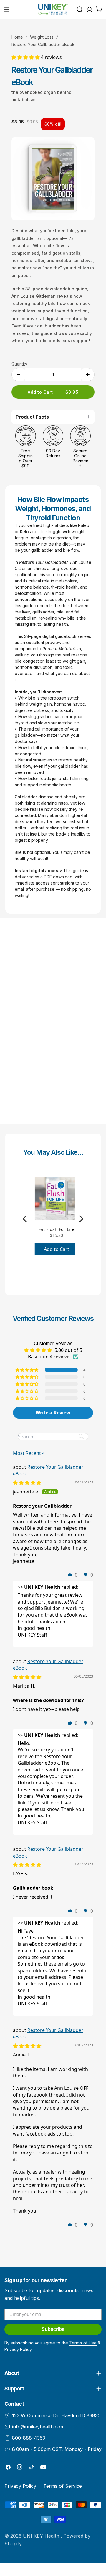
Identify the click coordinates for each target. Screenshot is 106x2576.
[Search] (80, 9)
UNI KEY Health (42, 2536)
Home (17, 37)
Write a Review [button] (53, 1413)
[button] (26, 57)
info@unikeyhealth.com (38, 2427)
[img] (27, 1483)
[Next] (81, 1219)
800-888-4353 (29, 2438)
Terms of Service (63, 2486)
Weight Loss (42, 37)
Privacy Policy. (18, 2349)
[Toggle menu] (7, 9)
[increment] (88, 375)
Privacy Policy (20, 2486)
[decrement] (18, 375)
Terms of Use (83, 2343)
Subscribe (53, 2329)
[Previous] (25, 1219)
